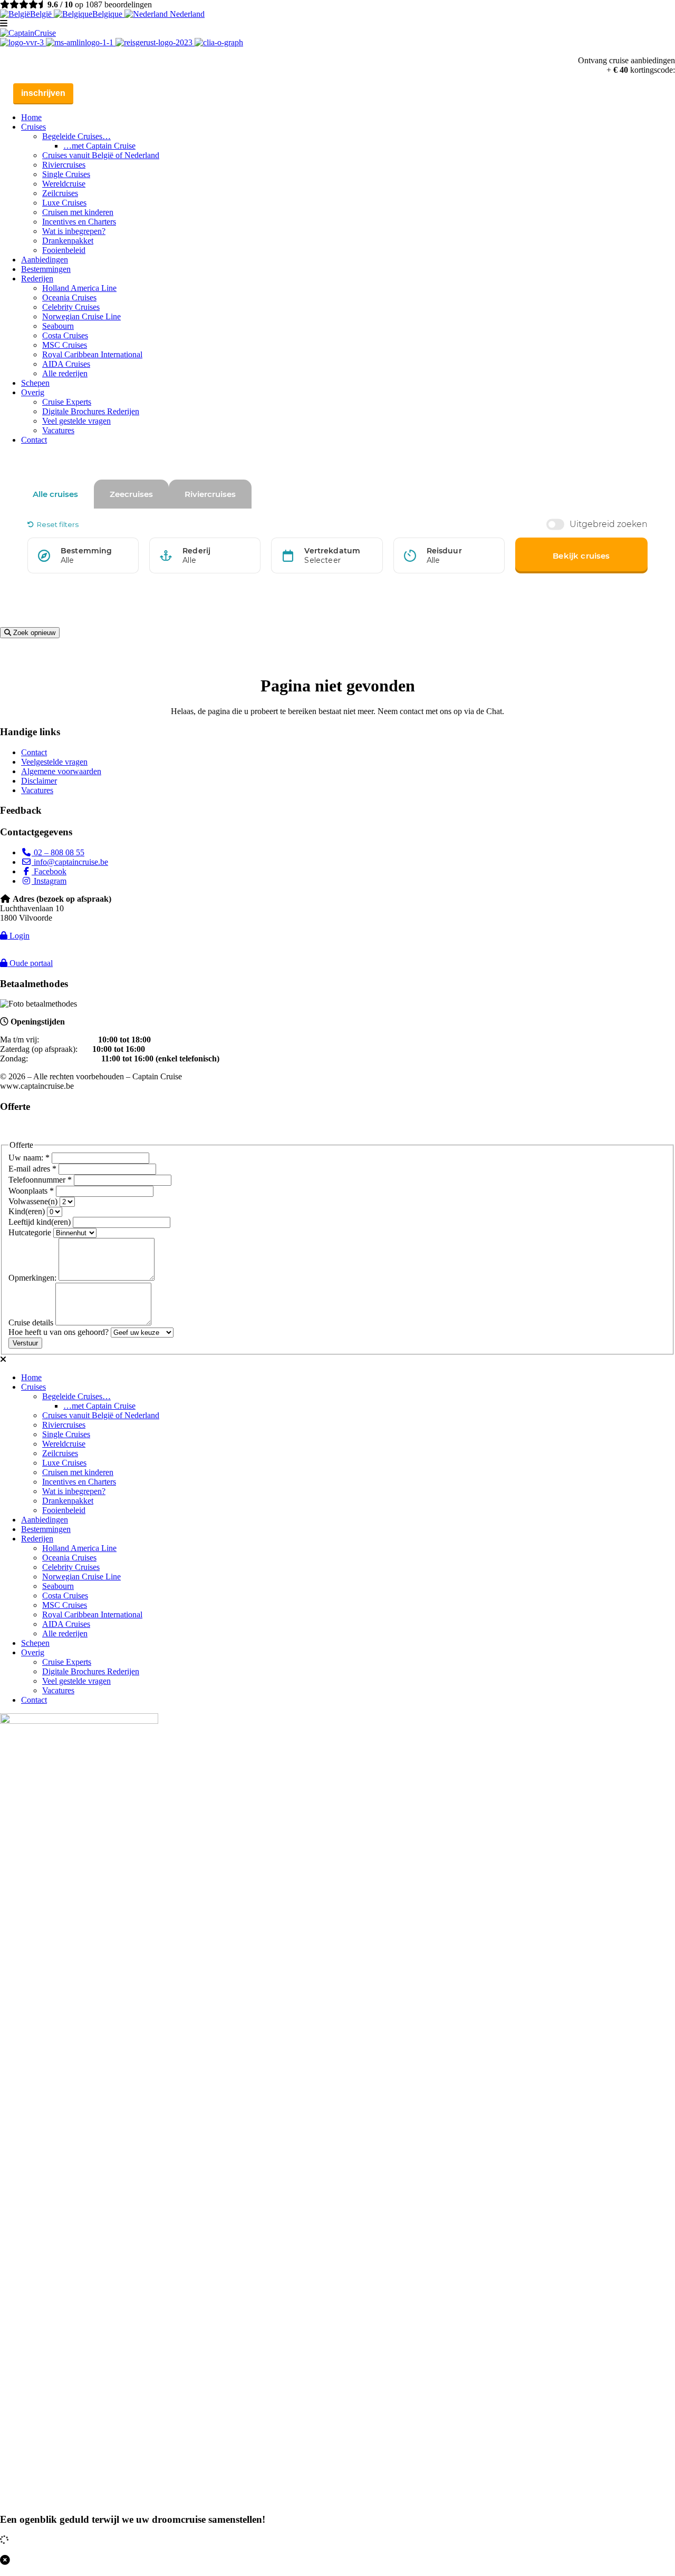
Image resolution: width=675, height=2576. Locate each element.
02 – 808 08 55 (58, 852)
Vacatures (58, 430)
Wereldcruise (64, 184)
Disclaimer (39, 781)
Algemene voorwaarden (61, 771)
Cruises (33, 127)
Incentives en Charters (79, 222)
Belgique (108, 14)
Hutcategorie (31, 1232)
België (42, 14)
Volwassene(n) (34, 1201)
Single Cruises (66, 174)
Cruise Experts (67, 402)
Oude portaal (30, 963)
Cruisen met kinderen (78, 212)
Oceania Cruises (69, 297)
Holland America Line (79, 288)
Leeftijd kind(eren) (41, 1222)
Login (18, 936)
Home (31, 117)
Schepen (35, 383)
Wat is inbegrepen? (74, 231)
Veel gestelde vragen (76, 421)
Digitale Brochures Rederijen (91, 411)
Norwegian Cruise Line (81, 316)
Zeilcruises (60, 193)
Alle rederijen (65, 373)
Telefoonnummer (40, 1180)
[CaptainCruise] (28, 33)
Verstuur (25, 1343)
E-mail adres (32, 1169)
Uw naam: (29, 1158)
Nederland (186, 14)
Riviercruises (64, 165)
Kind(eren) (28, 1211)
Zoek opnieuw (33, 633)
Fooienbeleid (64, 250)
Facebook (49, 871)
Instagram (49, 881)
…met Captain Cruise (99, 146)
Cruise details (32, 1323)
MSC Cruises (65, 345)
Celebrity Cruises (71, 307)
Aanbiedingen (45, 260)
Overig (33, 392)
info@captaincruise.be (70, 862)
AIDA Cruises (66, 364)
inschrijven (43, 93)
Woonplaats (31, 1191)
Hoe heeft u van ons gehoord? (60, 1332)
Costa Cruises (65, 335)
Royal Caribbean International (92, 354)
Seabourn (58, 326)
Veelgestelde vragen (54, 762)
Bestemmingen (46, 269)
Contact (34, 440)
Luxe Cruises (64, 203)
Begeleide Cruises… (76, 136)
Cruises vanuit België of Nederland (101, 155)
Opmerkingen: (33, 1278)
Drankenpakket (68, 241)
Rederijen (37, 279)
